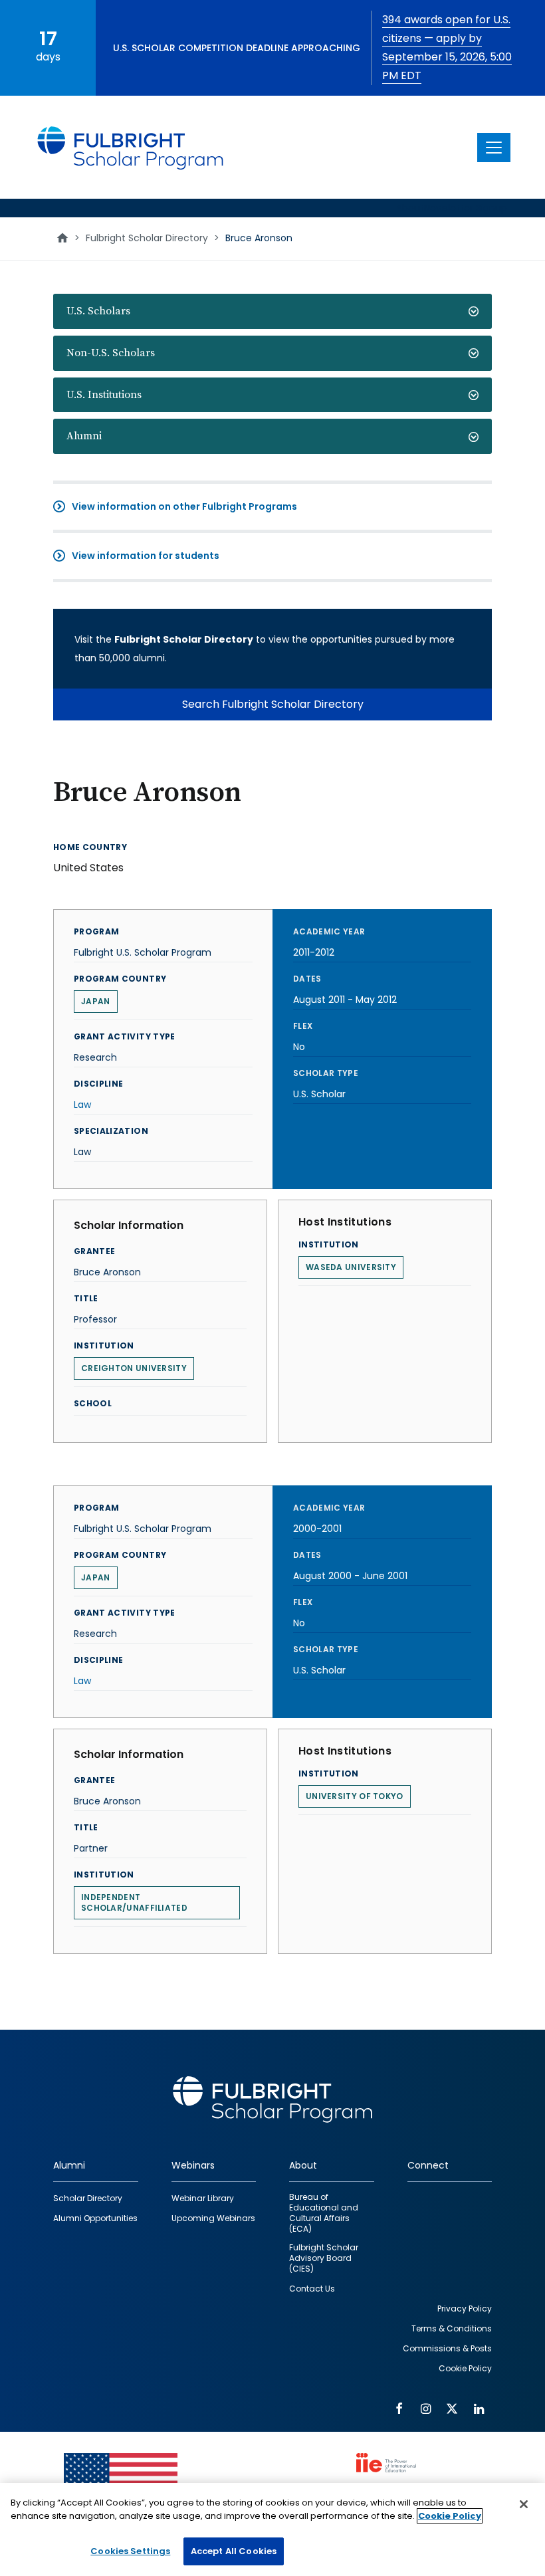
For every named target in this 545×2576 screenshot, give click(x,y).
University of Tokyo (355, 1796)
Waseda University (351, 1267)
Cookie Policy (450, 2516)
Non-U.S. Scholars (111, 353)
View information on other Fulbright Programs (184, 506)
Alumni (84, 436)
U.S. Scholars (98, 311)
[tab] (272, 311)
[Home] (131, 147)
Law (82, 1105)
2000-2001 (317, 1529)
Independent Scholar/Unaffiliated (134, 1902)
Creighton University (134, 1368)
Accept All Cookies (234, 2551)
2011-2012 (314, 952)
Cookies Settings (130, 2551)
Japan (96, 1001)
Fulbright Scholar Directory (147, 238)
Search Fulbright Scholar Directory (273, 704)
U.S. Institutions (104, 395)
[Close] (524, 2504)
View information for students (146, 556)
